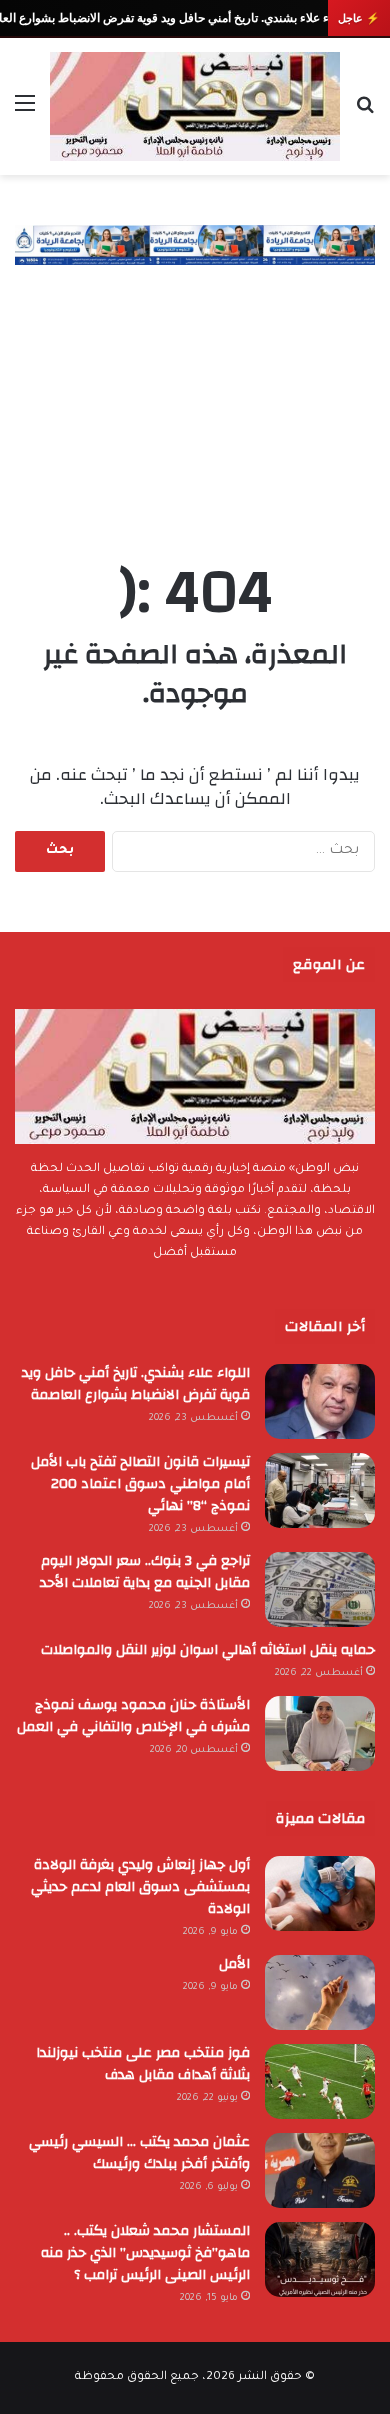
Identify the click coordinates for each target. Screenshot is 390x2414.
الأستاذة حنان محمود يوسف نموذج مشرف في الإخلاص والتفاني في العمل (133, 1716)
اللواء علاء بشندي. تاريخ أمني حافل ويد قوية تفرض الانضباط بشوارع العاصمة (136, 1384)
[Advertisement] (195, 393)
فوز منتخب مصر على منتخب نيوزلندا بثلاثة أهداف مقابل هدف (143, 2064)
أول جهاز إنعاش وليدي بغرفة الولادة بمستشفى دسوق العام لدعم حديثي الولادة (140, 1887)
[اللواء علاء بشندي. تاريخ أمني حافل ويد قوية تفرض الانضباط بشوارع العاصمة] (320, 1401)
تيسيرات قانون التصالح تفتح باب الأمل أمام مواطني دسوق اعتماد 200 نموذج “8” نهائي (140, 1484)
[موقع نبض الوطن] (195, 106)
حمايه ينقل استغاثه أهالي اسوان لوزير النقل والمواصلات (208, 1650)
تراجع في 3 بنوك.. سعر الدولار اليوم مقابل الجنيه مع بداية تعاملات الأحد (145, 1572)
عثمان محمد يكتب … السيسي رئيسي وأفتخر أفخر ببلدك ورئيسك (139, 2153)
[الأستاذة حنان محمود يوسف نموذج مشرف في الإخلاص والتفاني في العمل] (320, 1733)
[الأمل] (320, 1992)
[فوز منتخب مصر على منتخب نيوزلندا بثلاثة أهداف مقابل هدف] (320, 2081)
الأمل (234, 1964)
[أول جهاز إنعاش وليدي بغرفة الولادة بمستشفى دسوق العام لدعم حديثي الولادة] (320, 1893)
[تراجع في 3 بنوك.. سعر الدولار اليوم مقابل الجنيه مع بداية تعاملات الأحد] (320, 1589)
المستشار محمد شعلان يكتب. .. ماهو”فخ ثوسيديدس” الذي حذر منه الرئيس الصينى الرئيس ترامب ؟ (145, 2253)
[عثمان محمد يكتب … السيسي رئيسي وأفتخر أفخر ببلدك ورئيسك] (320, 2170)
